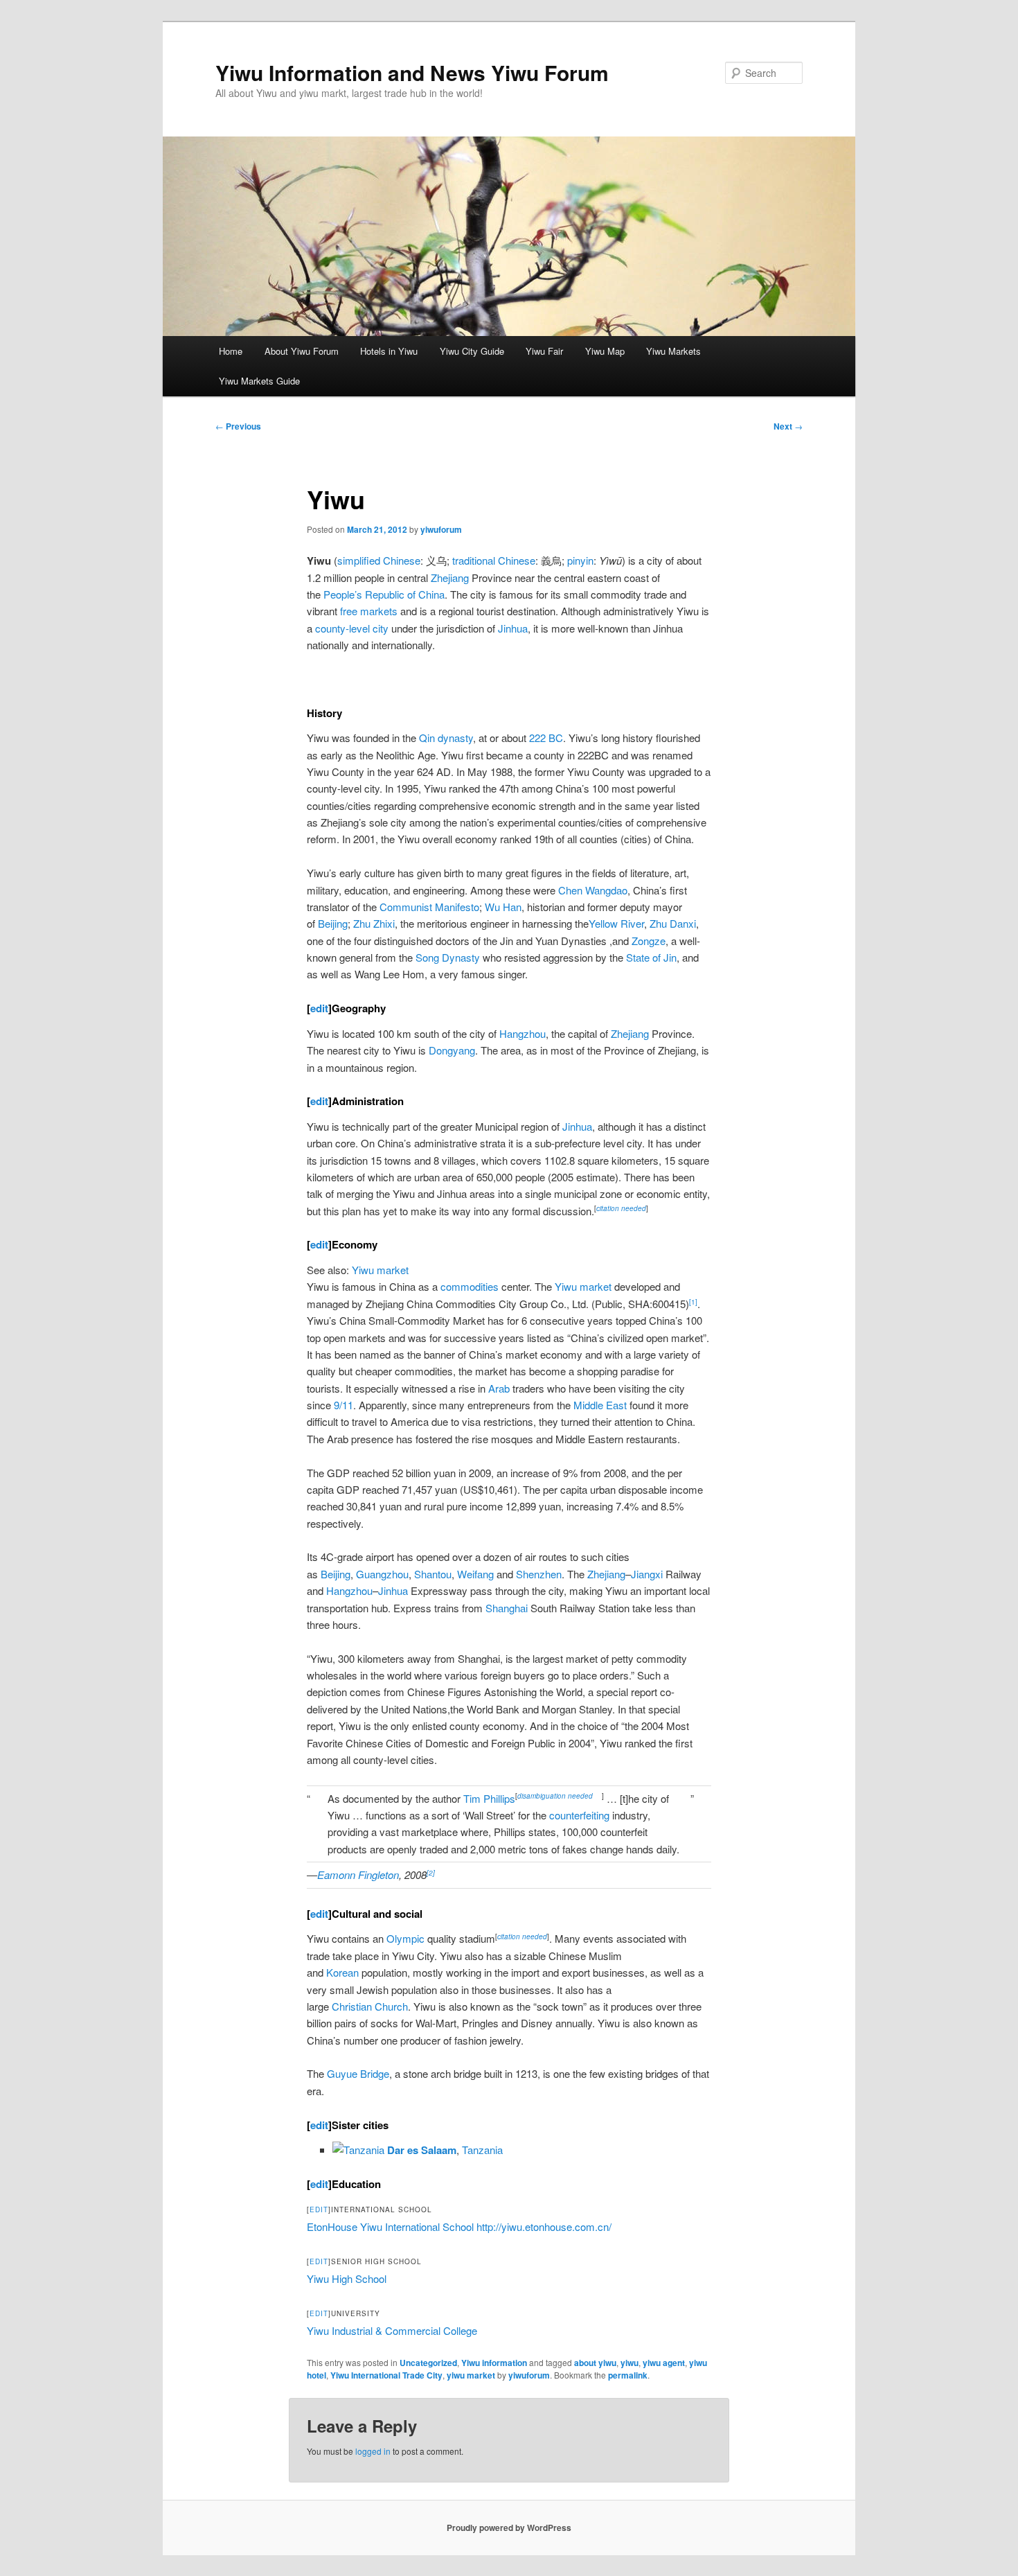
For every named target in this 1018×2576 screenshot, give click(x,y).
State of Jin (651, 957)
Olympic (405, 1938)
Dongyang (452, 1050)
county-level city (352, 628)
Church (391, 2006)
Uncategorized (428, 2363)
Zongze (649, 941)
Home (231, 351)
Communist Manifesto (429, 907)
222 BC (546, 738)
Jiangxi (647, 1574)
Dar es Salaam (422, 2150)
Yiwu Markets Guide (259, 381)
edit (319, 1008)
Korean (342, 1972)
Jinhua (513, 628)
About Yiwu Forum (302, 351)
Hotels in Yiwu (389, 351)
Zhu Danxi (673, 923)
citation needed (621, 1208)
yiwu (629, 2363)
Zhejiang (450, 577)
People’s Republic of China (384, 594)
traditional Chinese (494, 560)
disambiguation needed (556, 1796)
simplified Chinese (379, 560)
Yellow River (616, 923)
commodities (470, 1286)
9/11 (343, 1405)
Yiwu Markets (673, 351)
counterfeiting (579, 1815)
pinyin (580, 560)
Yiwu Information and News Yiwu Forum (412, 72)
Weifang (475, 1574)
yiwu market (471, 2375)
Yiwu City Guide (472, 351)
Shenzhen (539, 1574)
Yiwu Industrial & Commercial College (392, 2330)
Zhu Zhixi (374, 923)
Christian (352, 2006)
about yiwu (595, 2363)
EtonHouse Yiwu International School (390, 2226)
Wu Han (503, 907)
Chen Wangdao (593, 890)
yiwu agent (664, 2363)
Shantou (433, 1574)
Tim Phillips (489, 1798)
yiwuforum (441, 529)
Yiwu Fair (544, 351)
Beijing (333, 923)
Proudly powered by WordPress (509, 2528)
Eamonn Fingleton (358, 1874)
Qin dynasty (446, 738)
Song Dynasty (448, 957)
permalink (628, 2375)
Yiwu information (494, 2363)
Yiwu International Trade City (386, 2375)
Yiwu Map (605, 351)
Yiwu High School (347, 2278)
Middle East (600, 1405)
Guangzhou (382, 1574)
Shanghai (507, 1608)
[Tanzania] (358, 2150)
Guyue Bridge (358, 2073)
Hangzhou (523, 1033)
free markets (369, 611)
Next (788, 426)
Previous (238, 426)
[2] (431, 1873)
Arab (499, 1388)
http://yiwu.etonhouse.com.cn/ (544, 2226)
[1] (693, 1302)
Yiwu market (380, 1270)
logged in (373, 2451)
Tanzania (482, 2150)
